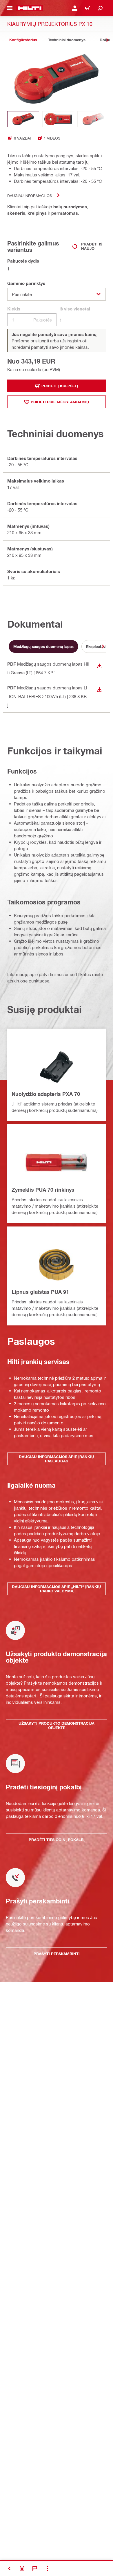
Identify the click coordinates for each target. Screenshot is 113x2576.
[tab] (23, 40)
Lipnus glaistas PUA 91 (40, 1292)
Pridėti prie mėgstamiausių (60, 402)
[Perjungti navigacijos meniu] (10, 8)
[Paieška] (100, 8)
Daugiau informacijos (30, 195)
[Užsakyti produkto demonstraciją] (22, 2568)
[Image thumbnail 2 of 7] (58, 119)
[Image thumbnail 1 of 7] (23, 119)
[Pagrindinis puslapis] (30, 8)
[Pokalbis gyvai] (35, 2568)
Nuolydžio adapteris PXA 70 (46, 1094)
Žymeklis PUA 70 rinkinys (43, 1190)
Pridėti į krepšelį (60, 386)
